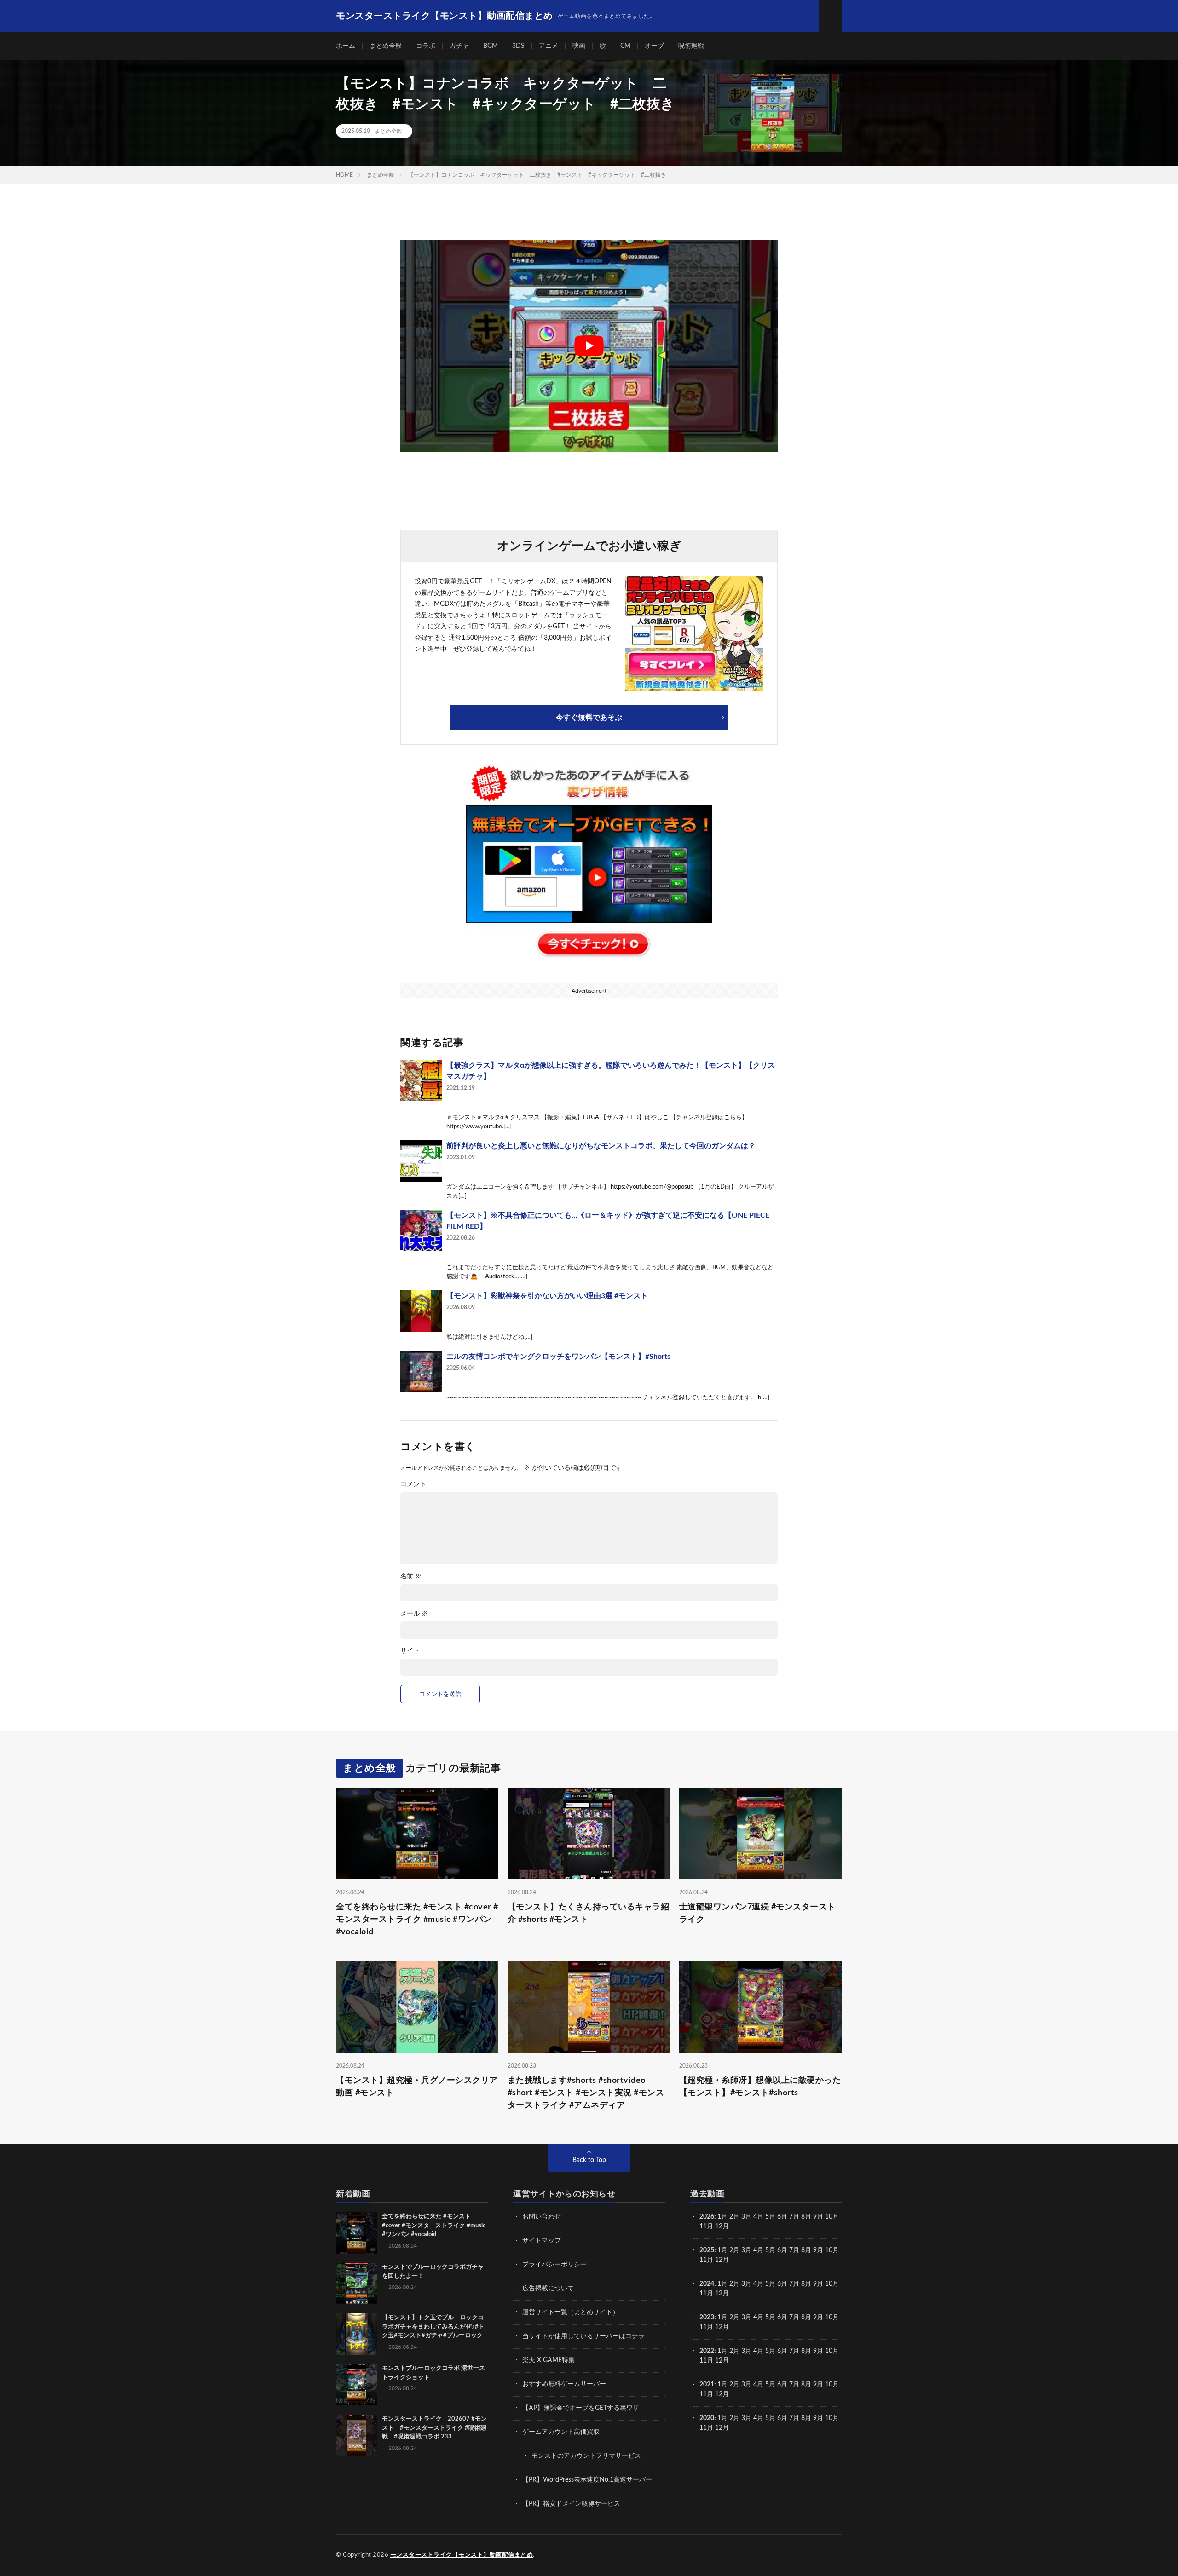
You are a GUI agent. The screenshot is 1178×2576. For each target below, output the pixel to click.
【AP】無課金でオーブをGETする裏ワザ (581, 2408)
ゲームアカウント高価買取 (561, 2432)
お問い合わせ (542, 2217)
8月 (806, 2217)
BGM (491, 46)
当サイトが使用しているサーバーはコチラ (583, 2336)
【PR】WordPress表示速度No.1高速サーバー (587, 2480)
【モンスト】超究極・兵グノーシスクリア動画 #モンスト (417, 2087)
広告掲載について (548, 2288)
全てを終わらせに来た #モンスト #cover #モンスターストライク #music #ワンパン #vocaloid (417, 1920)
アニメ (549, 46)
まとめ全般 (386, 46)
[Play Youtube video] (589, 346)
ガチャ (459, 46)
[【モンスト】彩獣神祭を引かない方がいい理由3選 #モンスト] (421, 1311)
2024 (707, 2284)
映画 (579, 46)
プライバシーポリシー (554, 2265)
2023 (707, 2317)
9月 (818, 2250)
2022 (707, 2351)
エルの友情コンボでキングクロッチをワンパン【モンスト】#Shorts (558, 1357)
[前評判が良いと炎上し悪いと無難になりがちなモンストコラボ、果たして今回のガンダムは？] (421, 1161)
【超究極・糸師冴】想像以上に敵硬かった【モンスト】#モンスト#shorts (760, 2087)
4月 (758, 2217)
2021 (707, 2385)
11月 (706, 2260)
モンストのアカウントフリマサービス (586, 2456)
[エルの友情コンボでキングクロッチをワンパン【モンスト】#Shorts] (421, 1372)
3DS (518, 46)
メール (414, 1614)
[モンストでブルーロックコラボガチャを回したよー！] (357, 2283)
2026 (707, 2217)
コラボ (426, 46)
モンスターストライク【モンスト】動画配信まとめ (462, 2555)
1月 (722, 2217)
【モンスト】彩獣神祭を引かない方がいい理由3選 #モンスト (547, 1296)
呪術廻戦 (691, 46)
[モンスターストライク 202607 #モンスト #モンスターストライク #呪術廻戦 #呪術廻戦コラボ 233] (357, 2435)
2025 (707, 2250)
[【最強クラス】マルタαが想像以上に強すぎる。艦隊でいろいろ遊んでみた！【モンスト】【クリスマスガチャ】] (421, 1081)
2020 (707, 2418)
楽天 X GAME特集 (549, 2360)
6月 (782, 2217)
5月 (770, 2217)
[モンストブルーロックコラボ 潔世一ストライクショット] (357, 2385)
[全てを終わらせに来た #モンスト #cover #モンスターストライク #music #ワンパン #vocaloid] (357, 2233)
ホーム (346, 46)
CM (625, 46)
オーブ (654, 46)
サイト (410, 1651)
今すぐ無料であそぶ (589, 718)
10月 (832, 2250)
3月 (746, 2217)
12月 (722, 2260)
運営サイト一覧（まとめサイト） (571, 2312)
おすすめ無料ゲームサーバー (564, 2384)
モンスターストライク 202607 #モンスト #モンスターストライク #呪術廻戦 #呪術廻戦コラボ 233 (434, 2428)
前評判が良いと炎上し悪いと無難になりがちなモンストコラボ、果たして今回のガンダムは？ (601, 1146)
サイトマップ (542, 2241)
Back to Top (589, 2160)
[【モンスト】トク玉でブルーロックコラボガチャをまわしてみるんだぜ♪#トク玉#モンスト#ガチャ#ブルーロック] (357, 2334)
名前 (411, 1576)
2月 (734, 2217)
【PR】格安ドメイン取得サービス (571, 2504)
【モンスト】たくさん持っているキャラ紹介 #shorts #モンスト (589, 1913)
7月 (794, 2217)
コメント (413, 1484)
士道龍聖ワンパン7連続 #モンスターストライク (757, 1913)
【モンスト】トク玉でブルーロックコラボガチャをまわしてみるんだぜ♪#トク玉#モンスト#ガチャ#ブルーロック (433, 2327)
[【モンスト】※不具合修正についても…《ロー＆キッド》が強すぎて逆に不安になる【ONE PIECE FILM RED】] (421, 1230)
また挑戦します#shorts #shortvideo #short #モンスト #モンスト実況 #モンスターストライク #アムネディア (586, 2093)
